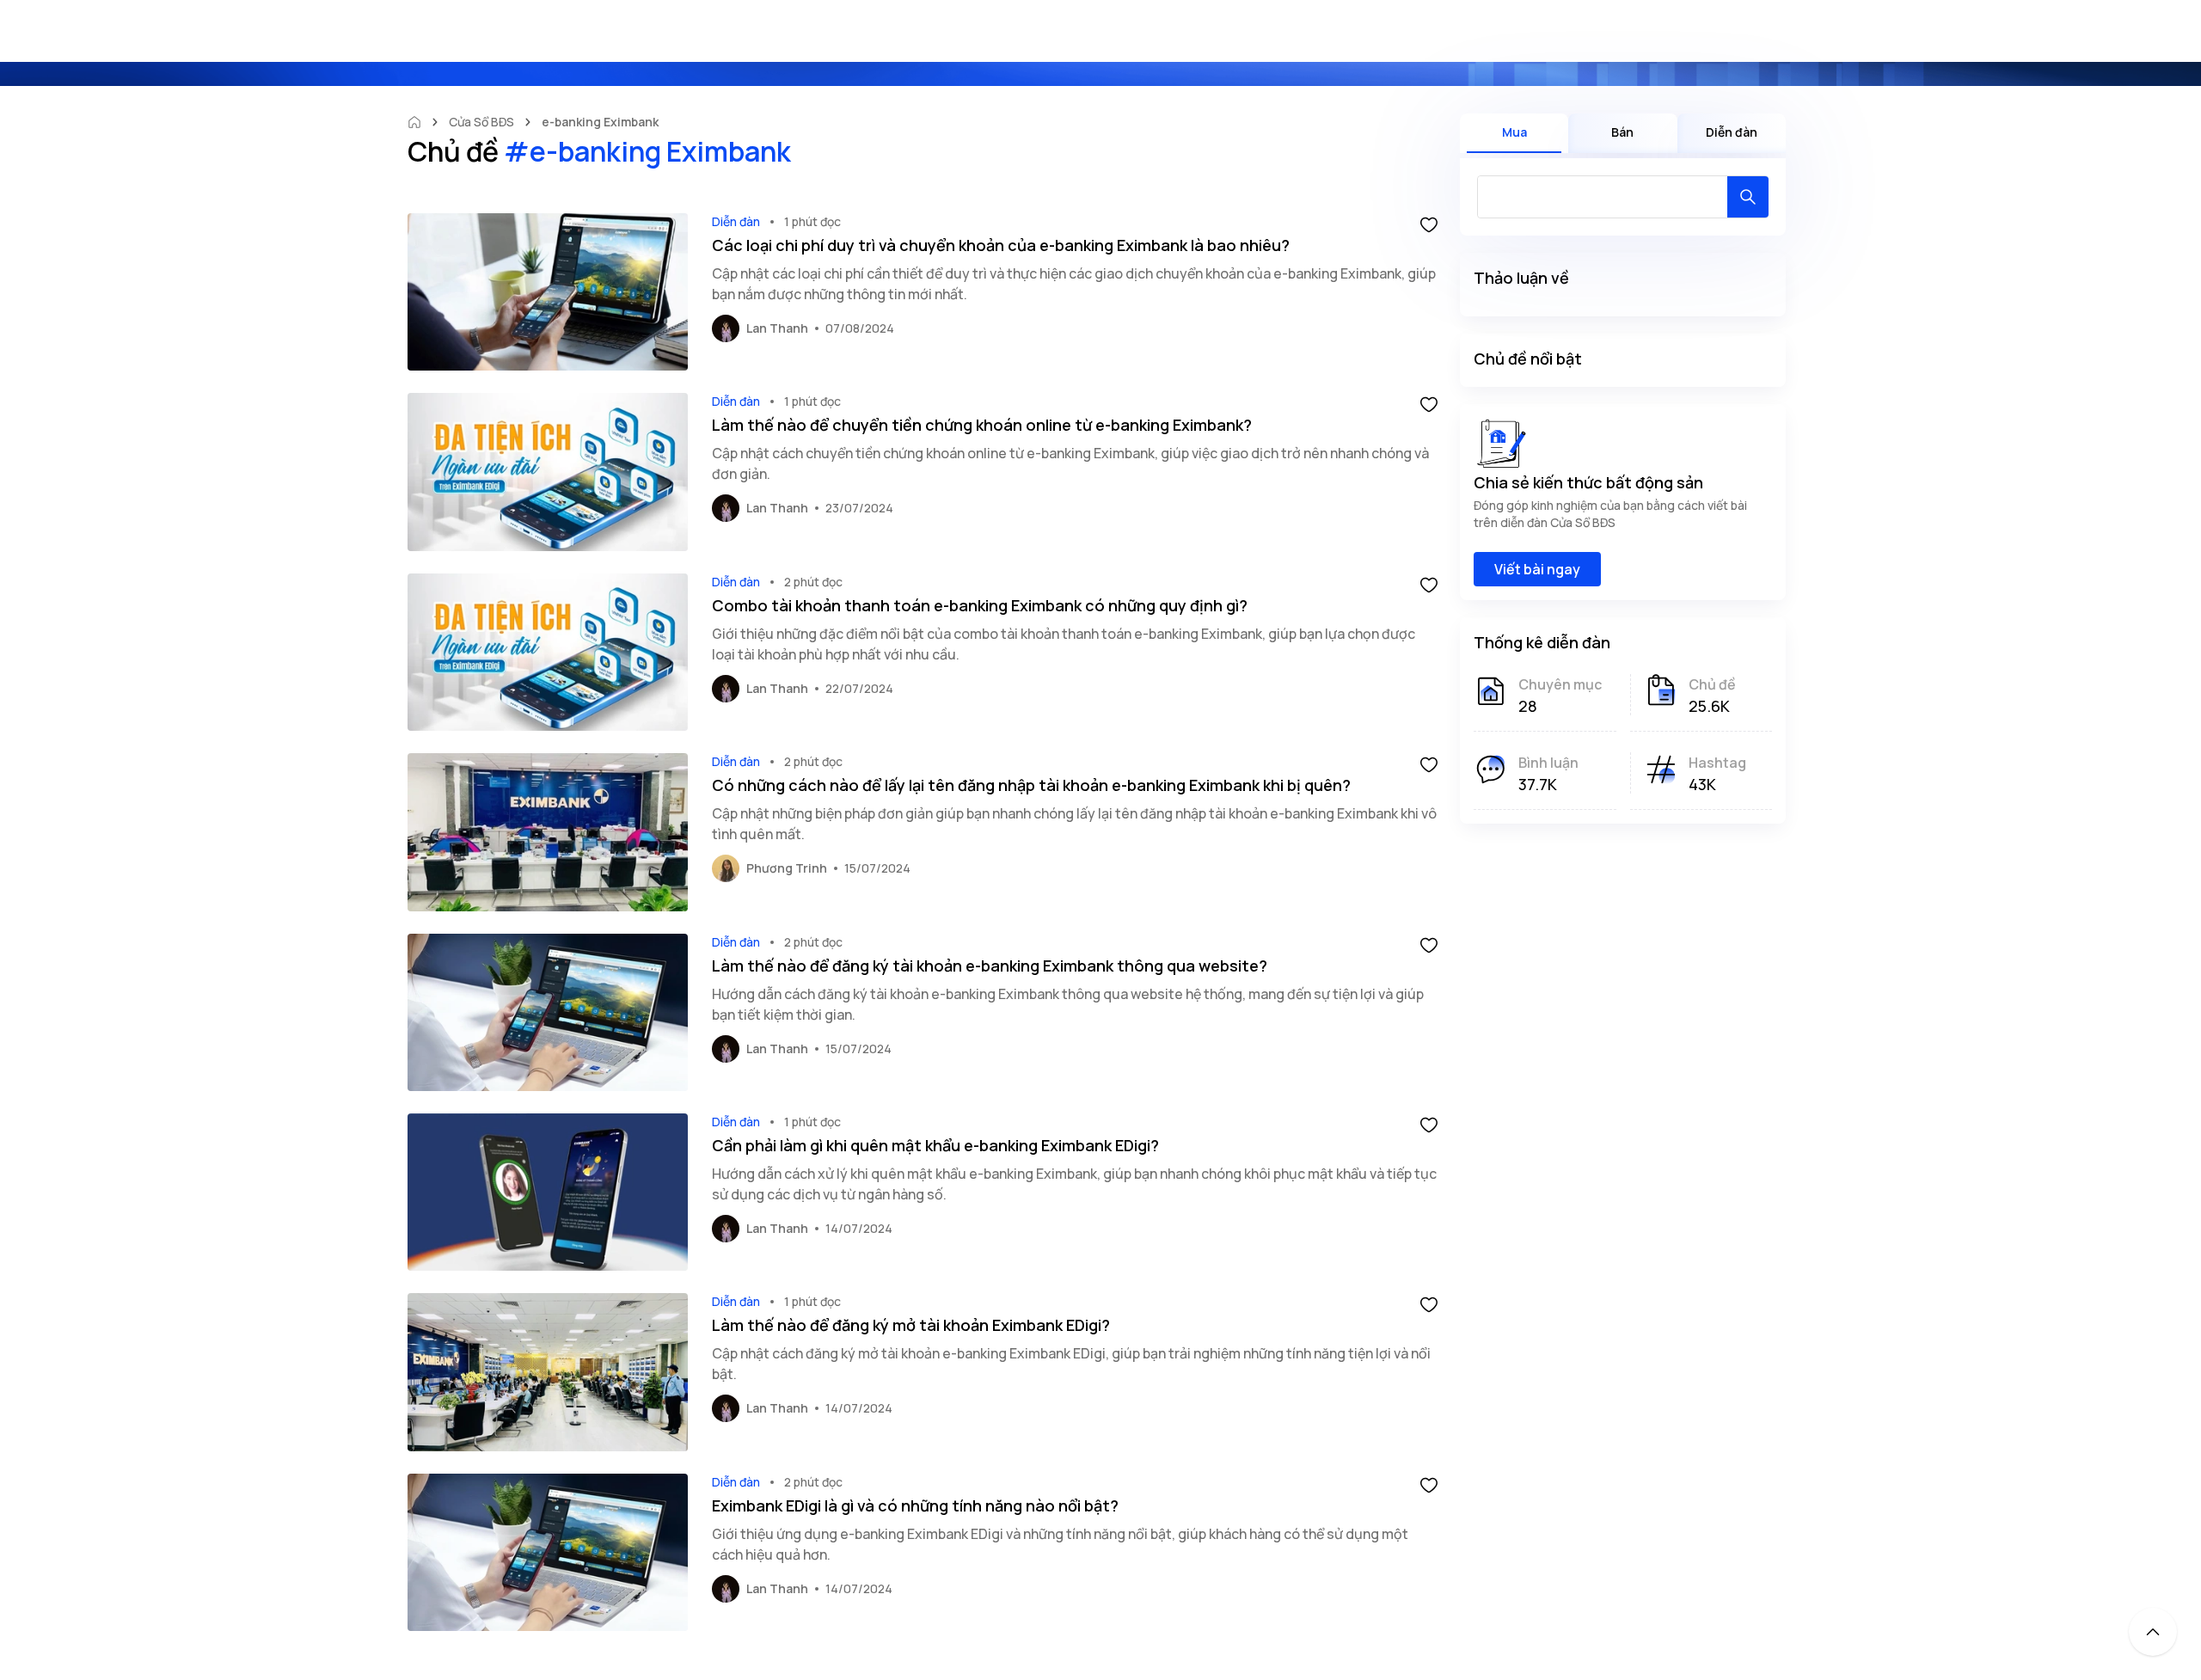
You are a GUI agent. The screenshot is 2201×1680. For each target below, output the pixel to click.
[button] (1429, 224)
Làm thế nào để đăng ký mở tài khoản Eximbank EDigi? (911, 1325)
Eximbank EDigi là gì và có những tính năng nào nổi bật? (915, 1505)
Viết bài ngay (1537, 569)
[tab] (1514, 133)
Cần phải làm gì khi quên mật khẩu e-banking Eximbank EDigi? (935, 1145)
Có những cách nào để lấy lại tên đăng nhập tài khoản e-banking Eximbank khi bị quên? (1031, 785)
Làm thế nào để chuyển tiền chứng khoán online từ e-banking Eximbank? (982, 425)
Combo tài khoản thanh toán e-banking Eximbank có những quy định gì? (980, 605)
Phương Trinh (787, 868)
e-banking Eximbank (600, 122)
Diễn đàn (736, 221)
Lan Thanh (777, 328)
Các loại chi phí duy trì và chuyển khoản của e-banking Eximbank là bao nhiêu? (1001, 245)
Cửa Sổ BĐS (481, 122)
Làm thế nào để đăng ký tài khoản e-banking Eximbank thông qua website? (990, 966)
